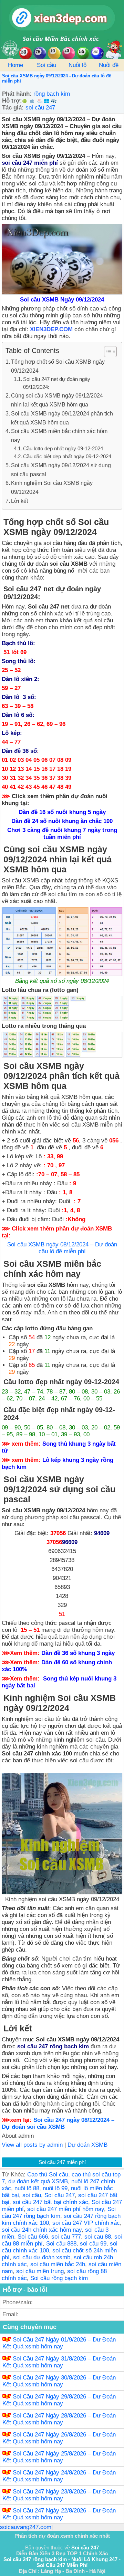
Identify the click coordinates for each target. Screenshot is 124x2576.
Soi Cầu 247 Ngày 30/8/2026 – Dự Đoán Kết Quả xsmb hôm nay (59, 2381)
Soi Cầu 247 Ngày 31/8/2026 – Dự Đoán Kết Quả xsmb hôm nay (59, 2362)
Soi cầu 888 (61, 2244)
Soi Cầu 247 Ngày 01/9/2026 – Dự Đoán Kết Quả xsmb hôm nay (59, 2343)
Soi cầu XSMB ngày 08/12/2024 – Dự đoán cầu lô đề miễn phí (62, 1248)
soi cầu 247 (40, 108)
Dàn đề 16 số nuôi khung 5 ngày (62, 812)
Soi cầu (46, 65)
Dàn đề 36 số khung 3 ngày (78, 1653)
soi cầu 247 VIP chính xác (86, 2223)
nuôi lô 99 (55, 2188)
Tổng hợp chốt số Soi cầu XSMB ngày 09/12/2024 (58, 366)
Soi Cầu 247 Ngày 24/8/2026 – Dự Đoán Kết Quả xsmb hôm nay (59, 2476)
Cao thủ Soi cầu (48, 2175)
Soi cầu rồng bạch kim (59, 2278)
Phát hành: (17, 94)
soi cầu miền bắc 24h (58, 2264)
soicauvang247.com (26, 2527)
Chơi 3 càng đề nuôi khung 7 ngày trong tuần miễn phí (62, 834)
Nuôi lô (77, 65)
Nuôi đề (109, 65)
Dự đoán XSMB (87, 2145)
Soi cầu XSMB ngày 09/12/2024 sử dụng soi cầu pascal (61, 470)
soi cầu (32, 2195)
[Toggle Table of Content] (107, 352)
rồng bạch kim (52, 94)
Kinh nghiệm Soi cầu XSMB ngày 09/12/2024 (52, 487)
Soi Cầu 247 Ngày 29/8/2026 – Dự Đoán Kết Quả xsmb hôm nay (59, 2400)
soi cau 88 (98, 2237)
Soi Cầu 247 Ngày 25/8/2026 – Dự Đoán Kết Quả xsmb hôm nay (59, 2457)
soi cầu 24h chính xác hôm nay (42, 2230)
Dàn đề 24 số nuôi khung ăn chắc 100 (62, 821)
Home (15, 65)
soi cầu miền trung (40, 2271)
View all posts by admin (32, 2145)
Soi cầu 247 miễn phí (62, 2162)
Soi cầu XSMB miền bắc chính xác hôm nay (59, 435)
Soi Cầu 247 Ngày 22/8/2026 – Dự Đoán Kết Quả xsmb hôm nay (59, 2514)
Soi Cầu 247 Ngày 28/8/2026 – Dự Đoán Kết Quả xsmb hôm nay (59, 2419)
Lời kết (19, 501)
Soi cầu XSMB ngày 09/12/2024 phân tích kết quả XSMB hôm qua (62, 418)
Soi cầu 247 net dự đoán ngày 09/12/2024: (57, 383)
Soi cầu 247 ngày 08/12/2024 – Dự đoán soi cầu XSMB (58, 2123)
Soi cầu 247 (60, 2195)
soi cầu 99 (93, 2244)
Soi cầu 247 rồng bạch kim (59, 2213)
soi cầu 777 (66, 2237)
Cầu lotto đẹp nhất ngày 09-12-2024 (63, 449)
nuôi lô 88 (27, 2188)
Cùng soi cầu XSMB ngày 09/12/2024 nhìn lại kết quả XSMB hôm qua (57, 400)
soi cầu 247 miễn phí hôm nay (66, 2209)
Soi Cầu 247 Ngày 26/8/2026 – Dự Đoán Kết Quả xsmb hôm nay (59, 2438)
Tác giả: (13, 108)
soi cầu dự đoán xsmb (42, 2257)
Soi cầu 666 (33, 2237)
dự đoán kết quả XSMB (38, 2181)
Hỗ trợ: (12, 101)
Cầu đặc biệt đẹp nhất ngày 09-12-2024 (67, 457)
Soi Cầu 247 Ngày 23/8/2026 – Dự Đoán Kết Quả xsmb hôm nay (59, 2495)
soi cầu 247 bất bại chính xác (50, 2202)
